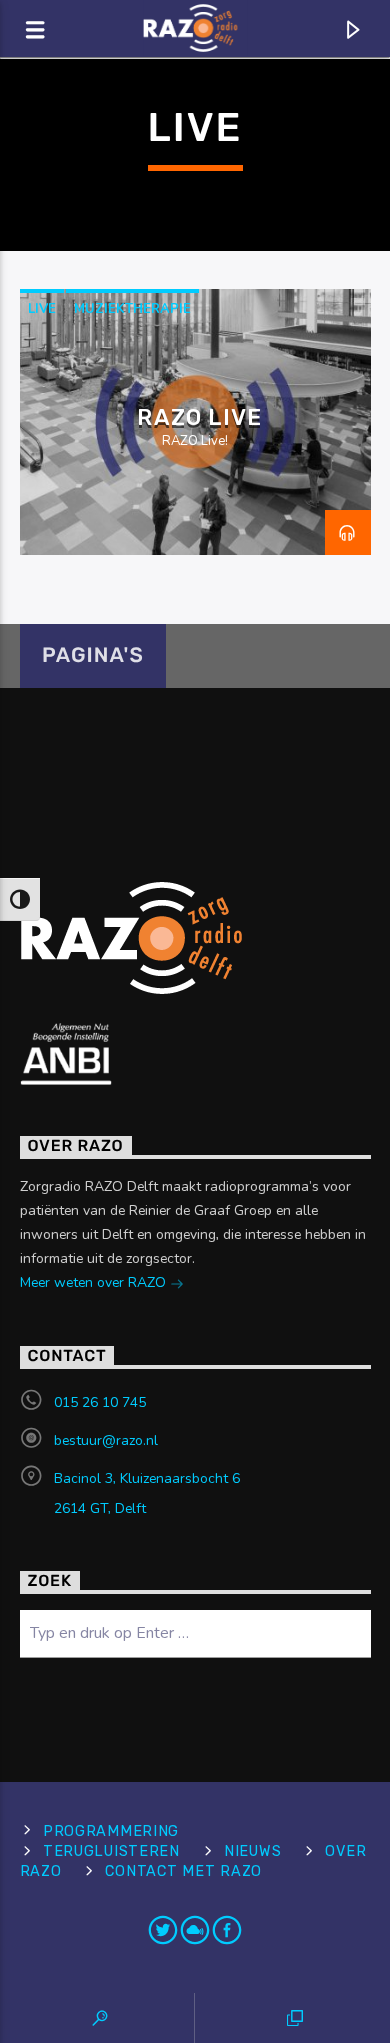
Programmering (111, 1831)
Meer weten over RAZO (95, 1282)
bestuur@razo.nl (106, 1440)
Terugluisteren (111, 1851)
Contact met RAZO (183, 1871)
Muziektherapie (132, 309)
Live (42, 309)
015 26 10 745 (100, 1402)
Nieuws (252, 1851)
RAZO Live (199, 417)
